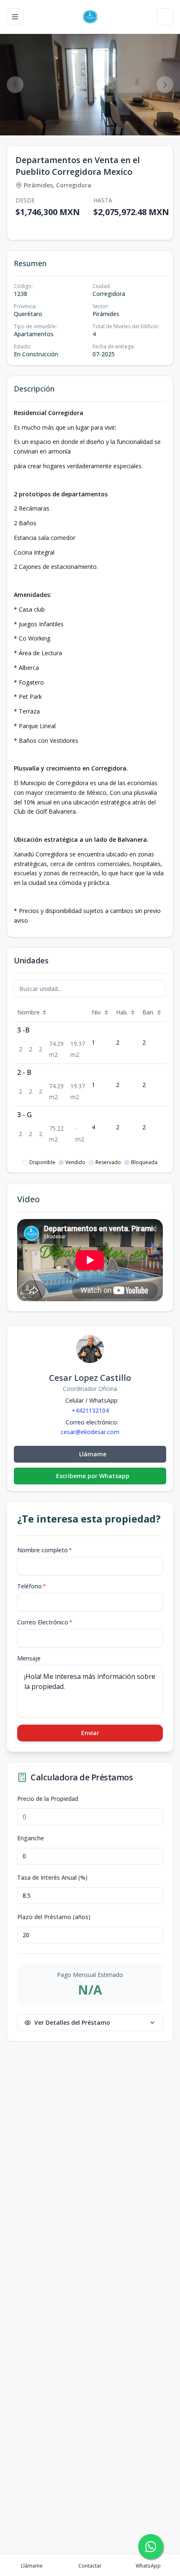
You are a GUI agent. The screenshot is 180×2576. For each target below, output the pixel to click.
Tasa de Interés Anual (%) (52, 1878)
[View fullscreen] (165, 120)
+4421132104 (90, 1410)
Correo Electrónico (45, 1622)
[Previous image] (15, 85)
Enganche (31, 1838)
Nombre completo (45, 1550)
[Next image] (165, 85)
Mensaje (29, 1658)
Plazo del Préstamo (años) (54, 1917)
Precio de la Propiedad (48, 1799)
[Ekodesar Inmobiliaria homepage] (90, 17)
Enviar (90, 1733)
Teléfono (32, 1586)
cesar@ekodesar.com (90, 1432)
